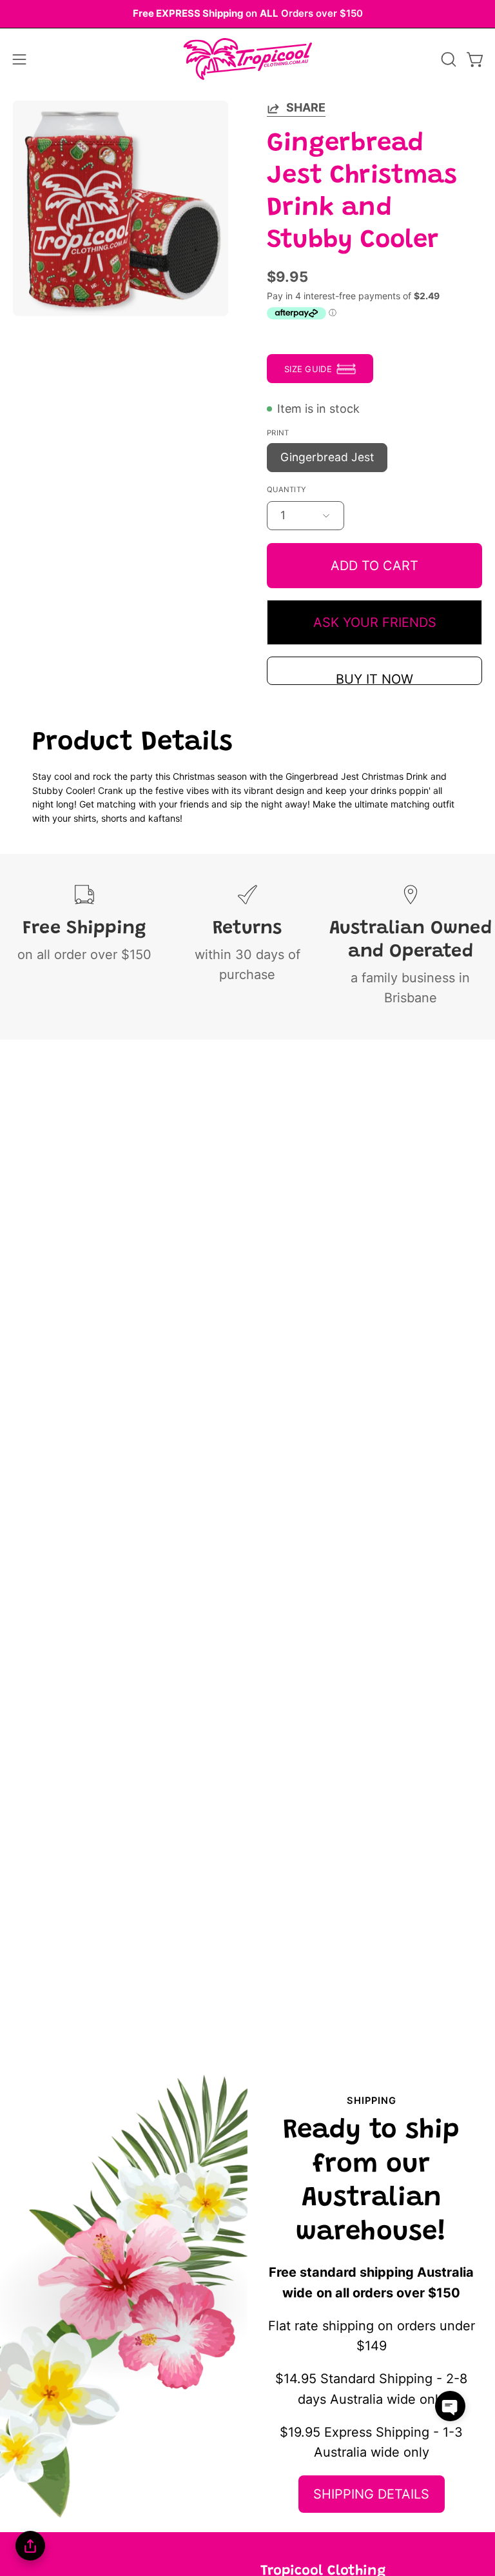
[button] (447, 59)
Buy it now (374, 678)
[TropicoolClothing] (247, 59)
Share (306, 107)
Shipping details (371, 2494)
